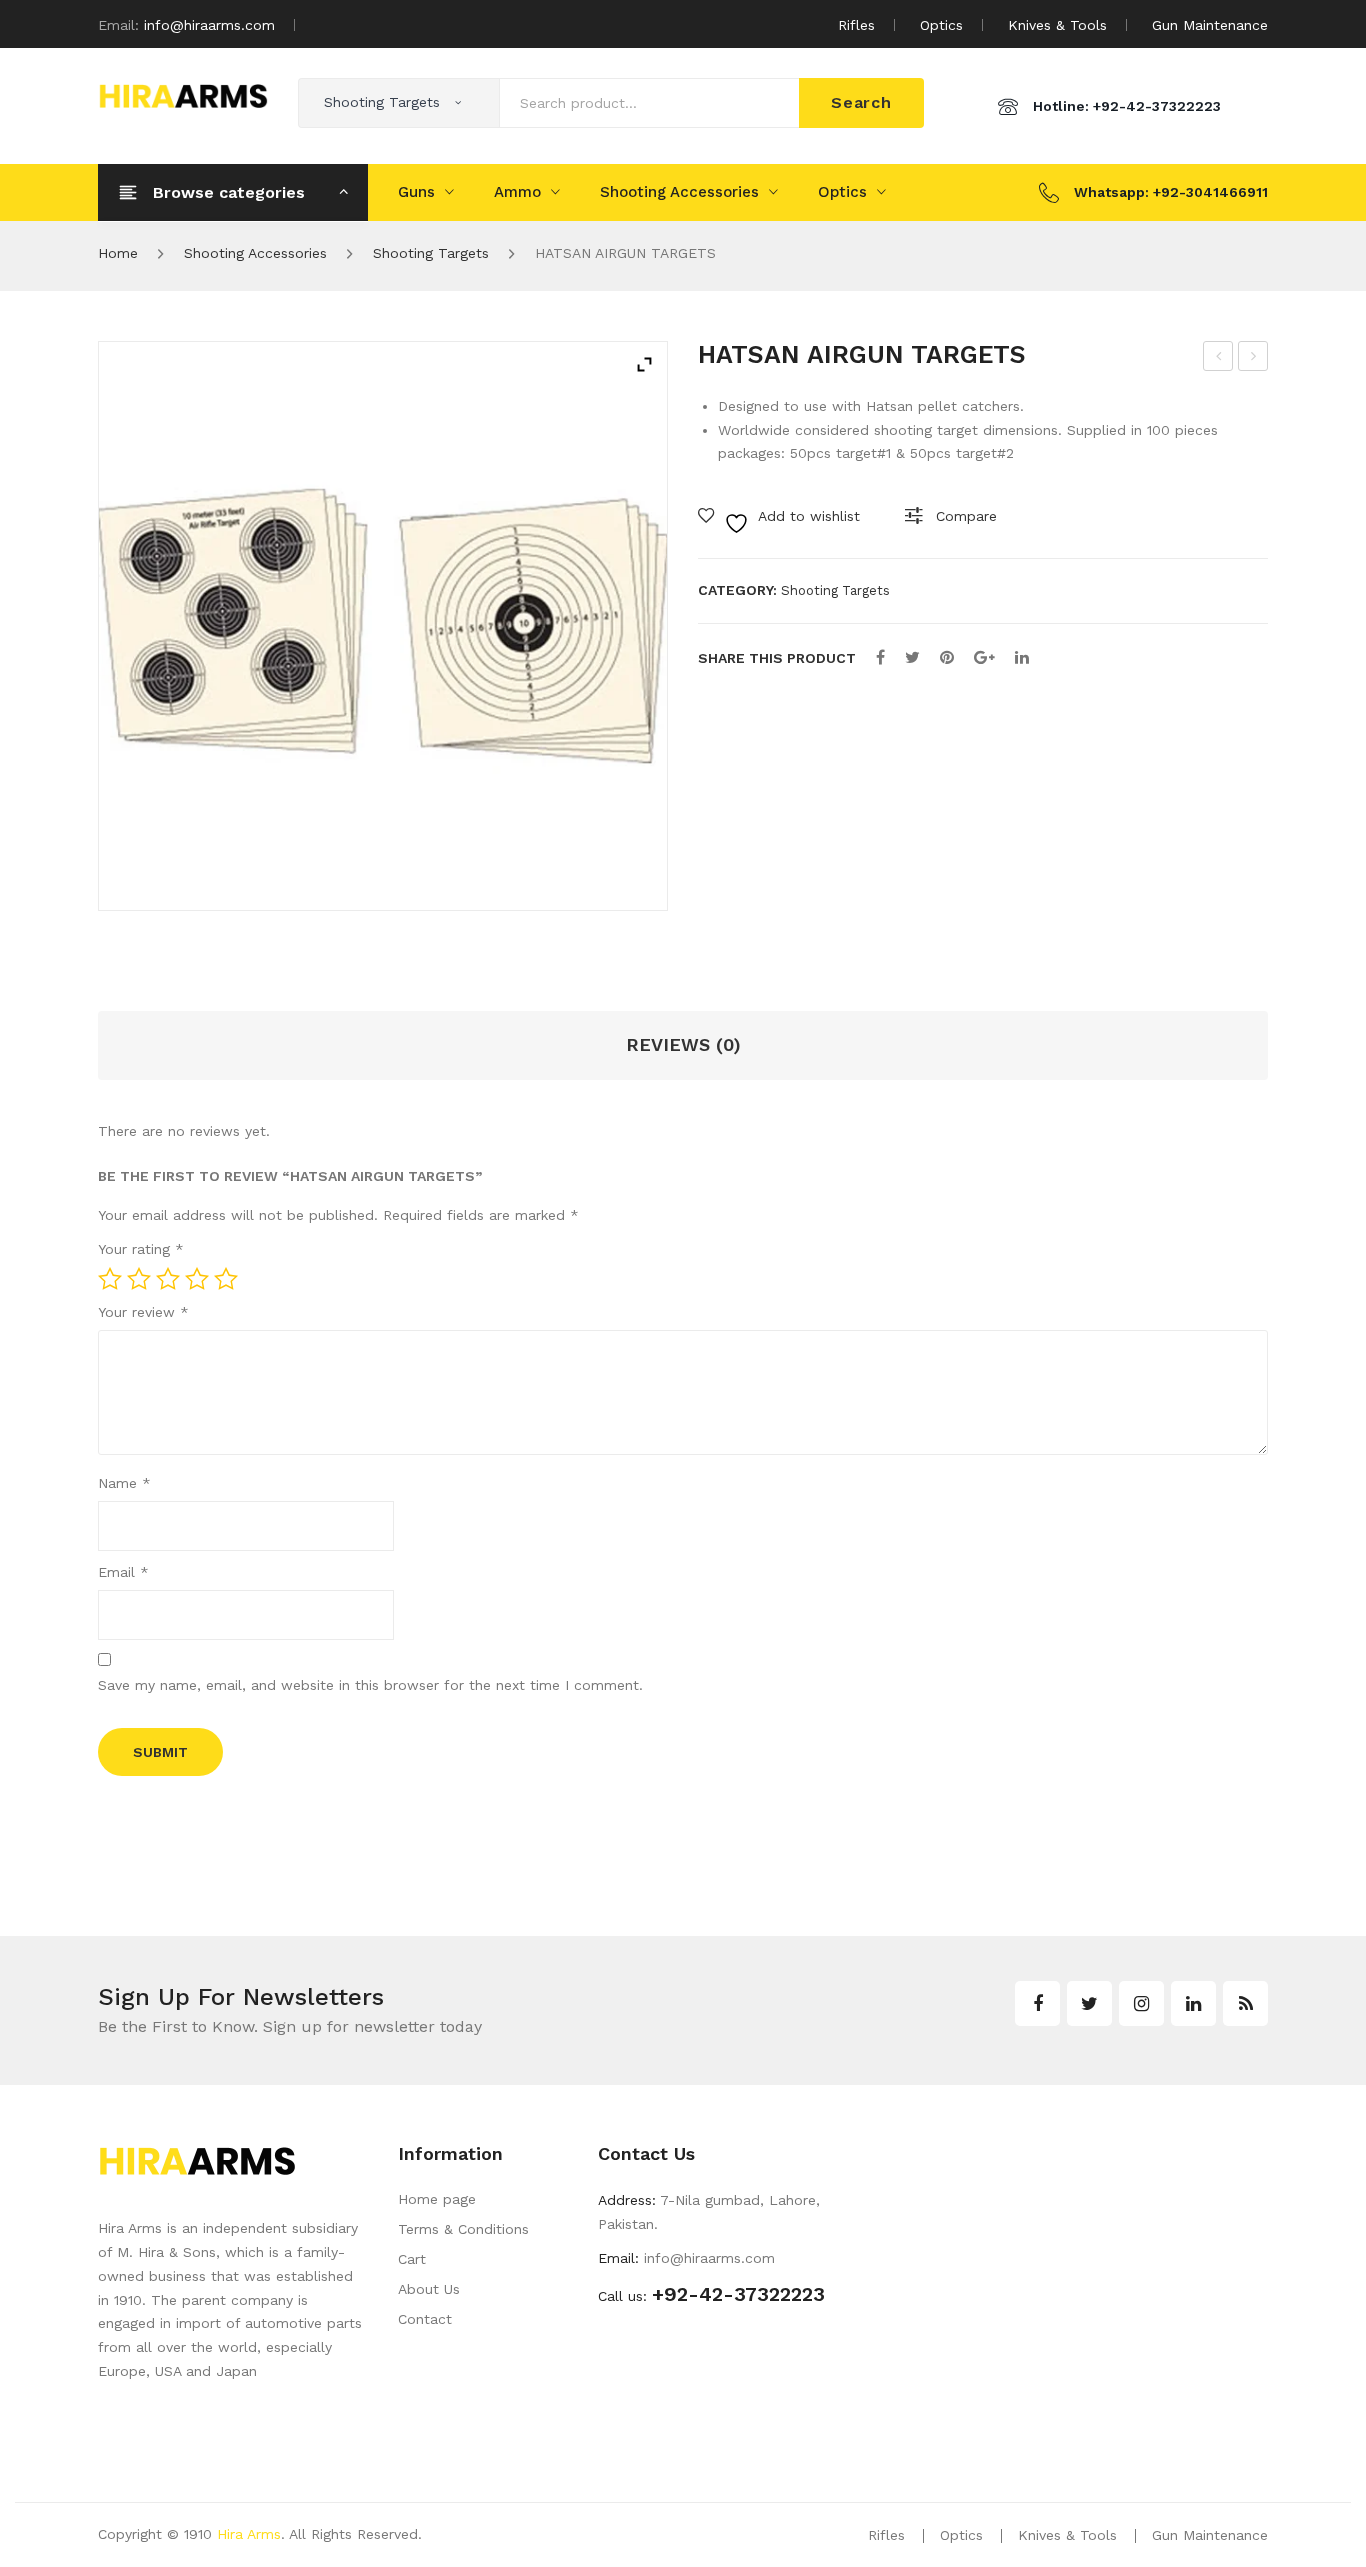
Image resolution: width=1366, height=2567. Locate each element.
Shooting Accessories (679, 192)
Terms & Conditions (463, 2229)
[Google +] (984, 657)
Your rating (141, 1249)
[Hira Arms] (183, 94)
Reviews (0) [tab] (683, 1044)
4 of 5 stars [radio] (197, 1279)
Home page (437, 2199)
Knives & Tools (1057, 25)
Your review (143, 1312)
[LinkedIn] (1022, 657)
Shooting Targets (431, 253)
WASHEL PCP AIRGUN (1254, 359)
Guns (416, 192)
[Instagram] (1141, 2003)
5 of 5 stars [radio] (226, 1279)
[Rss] (1245, 2003)
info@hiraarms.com (209, 25)
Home (118, 253)
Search (861, 102)
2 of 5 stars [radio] (139, 1279)
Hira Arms (249, 2534)
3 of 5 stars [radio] (168, 1279)
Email (123, 1572)
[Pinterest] (947, 657)
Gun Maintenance (1210, 25)
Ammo (517, 192)
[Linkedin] (1193, 2003)
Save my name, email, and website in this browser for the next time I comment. (370, 1685)
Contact (425, 2319)
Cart (412, 2259)
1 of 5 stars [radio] (110, 1279)
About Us (429, 2289)
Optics (941, 25)
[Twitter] (912, 657)
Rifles (856, 25)
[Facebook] (880, 657)
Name (124, 1483)
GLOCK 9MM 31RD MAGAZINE (1219, 359)
